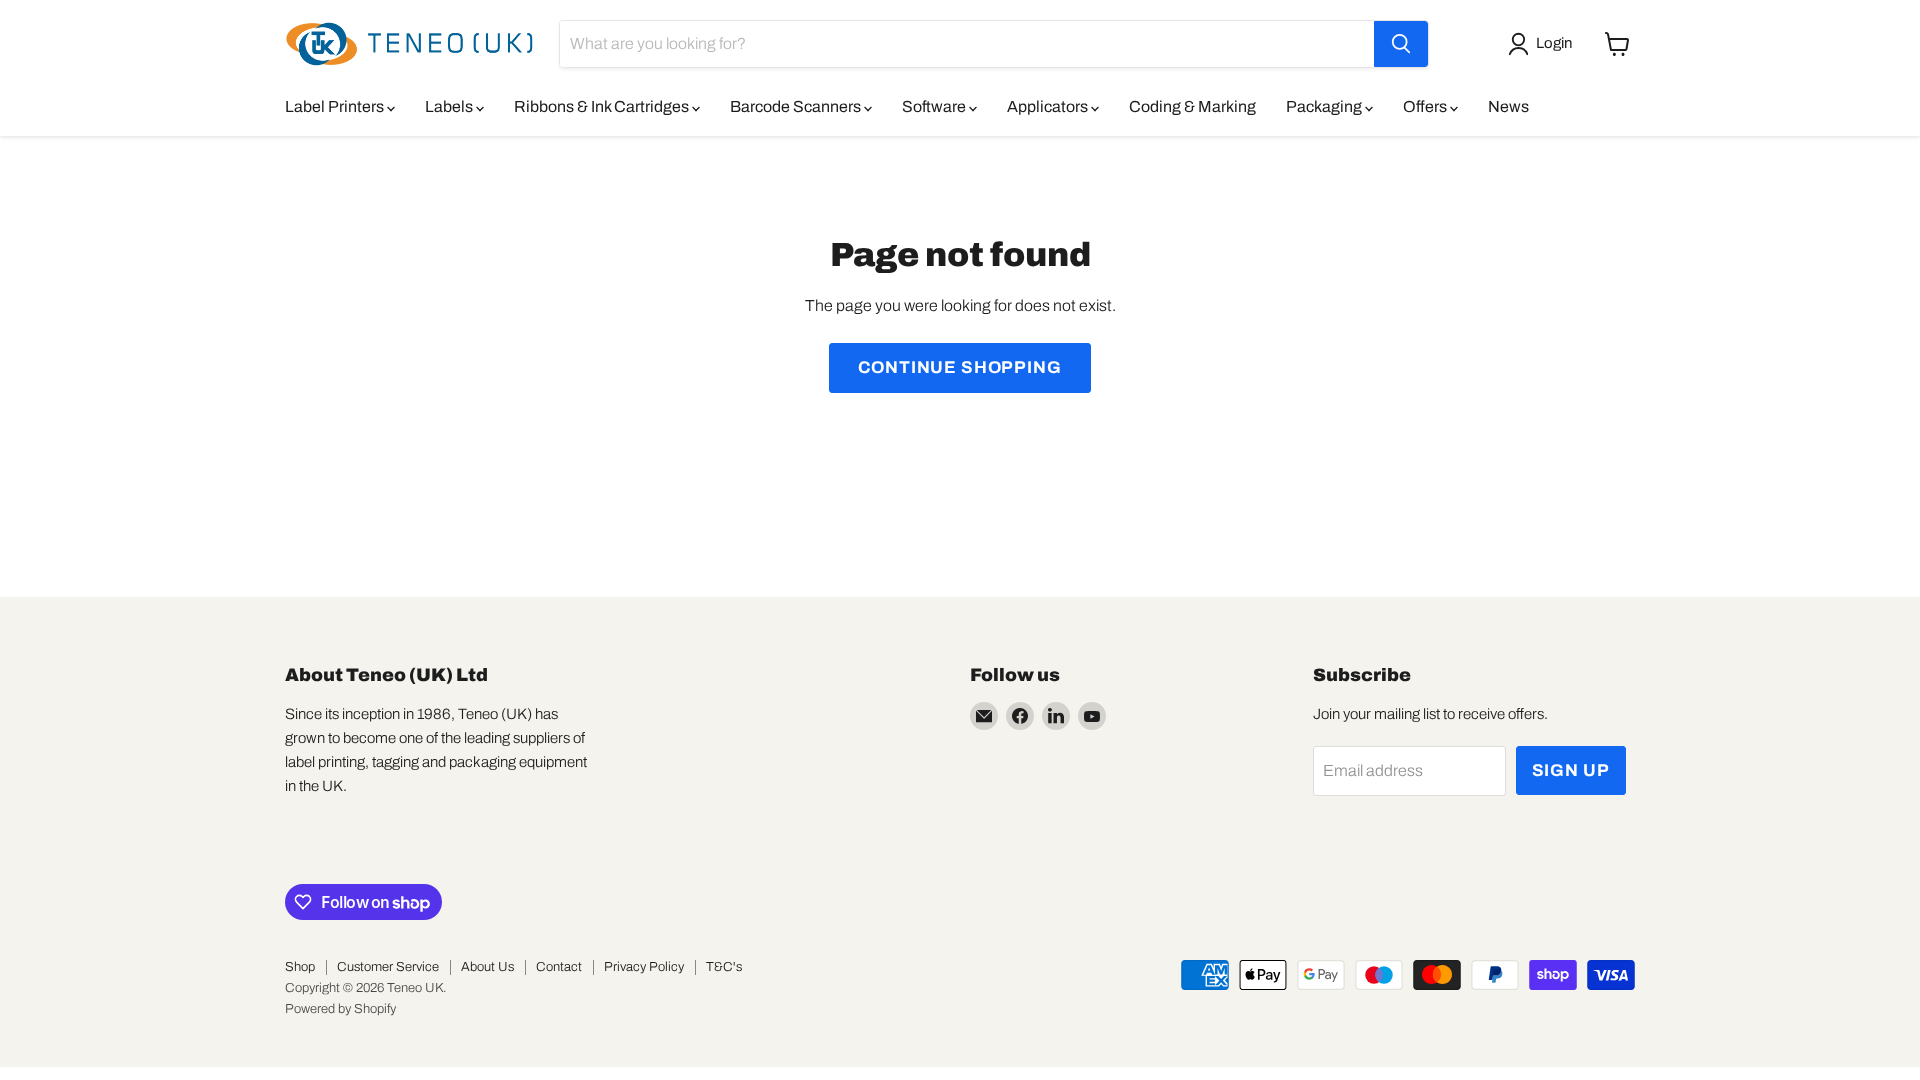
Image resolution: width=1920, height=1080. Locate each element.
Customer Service (388, 967)
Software (935, 106)
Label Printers (336, 106)
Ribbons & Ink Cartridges (603, 106)
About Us (487, 967)
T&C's (724, 967)
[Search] (1401, 44)
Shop (300, 967)
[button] (1544, 44)
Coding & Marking (1192, 106)
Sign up (1571, 770)
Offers (1426, 106)
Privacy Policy (644, 967)
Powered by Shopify (340, 1009)
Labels (450, 106)
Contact (559, 967)
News (1508, 106)
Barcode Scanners (797, 106)
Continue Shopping (959, 367)
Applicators (1049, 106)
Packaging (1325, 106)
